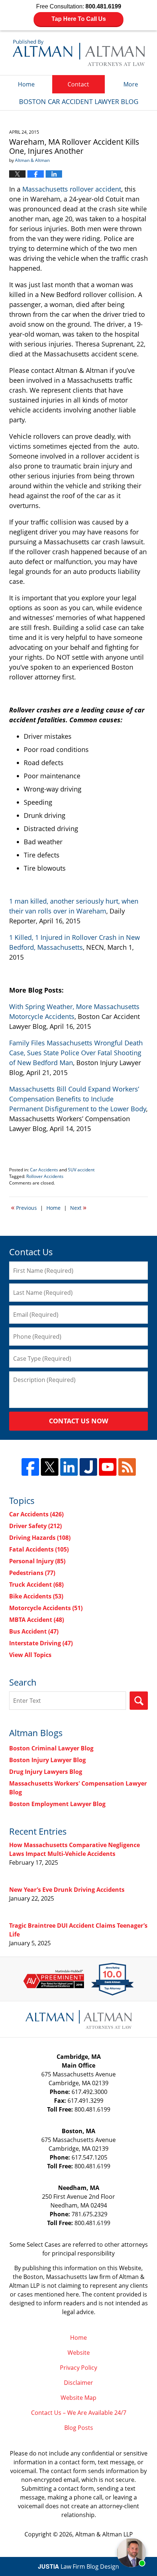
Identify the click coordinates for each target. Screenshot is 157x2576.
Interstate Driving (41, 1643)
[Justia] (88, 1467)
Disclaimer (78, 2383)
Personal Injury (37, 1561)
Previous (24, 1207)
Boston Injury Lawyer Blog (47, 1760)
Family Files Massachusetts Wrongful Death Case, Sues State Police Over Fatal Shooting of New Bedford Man (76, 1053)
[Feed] (127, 1467)
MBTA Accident (37, 1620)
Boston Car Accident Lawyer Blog (79, 53)
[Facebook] (30, 1467)
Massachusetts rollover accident (72, 189)
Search (139, 1701)
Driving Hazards (40, 1538)
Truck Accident (36, 1584)
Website (79, 2353)
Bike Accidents (36, 1596)
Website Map (78, 2398)
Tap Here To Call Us (79, 19)
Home (26, 84)
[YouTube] (108, 1467)
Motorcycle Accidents (46, 1608)
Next (78, 1207)
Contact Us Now (78, 1421)
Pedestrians (32, 1573)
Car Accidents (44, 1170)
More (131, 84)
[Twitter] (50, 1467)
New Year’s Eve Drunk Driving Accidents (67, 1890)
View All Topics (30, 1655)
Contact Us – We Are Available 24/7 (79, 2413)
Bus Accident (34, 1631)
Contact (78, 84)
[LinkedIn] (69, 1467)
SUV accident (81, 1170)
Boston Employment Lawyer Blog (57, 1804)
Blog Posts (79, 2428)
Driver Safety (35, 1526)
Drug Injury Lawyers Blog (46, 1772)
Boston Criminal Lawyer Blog (51, 1748)
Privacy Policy (78, 2368)
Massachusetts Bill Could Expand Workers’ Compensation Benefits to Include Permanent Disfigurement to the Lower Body (78, 1099)
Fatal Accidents (39, 1549)
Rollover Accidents (45, 1176)
